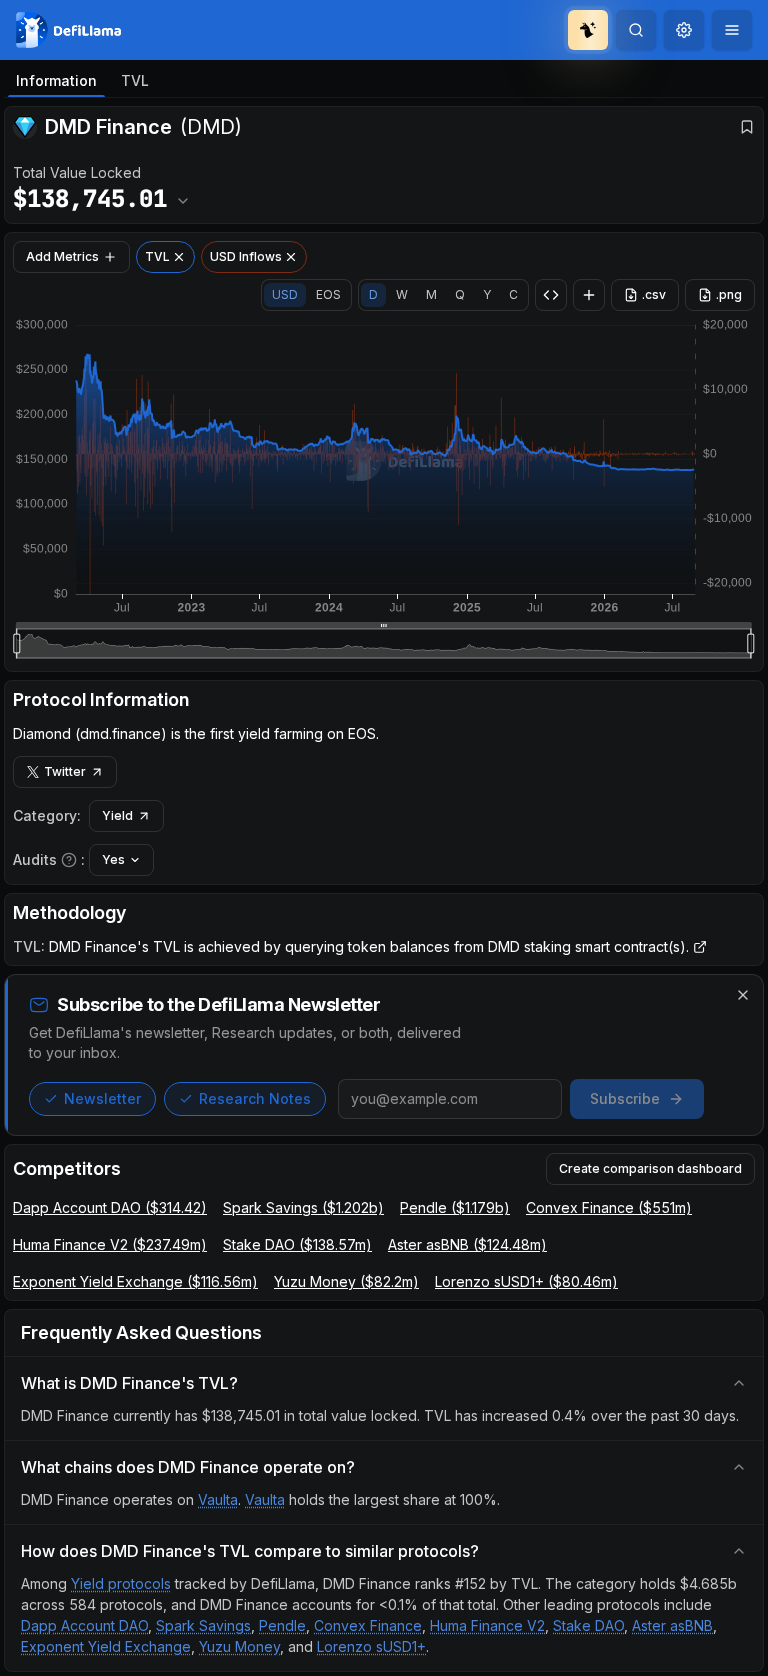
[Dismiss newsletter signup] (743, 995)
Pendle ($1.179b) (455, 1207)
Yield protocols (121, 1583)
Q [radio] (460, 294)
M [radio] (431, 294)
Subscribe (625, 1098)
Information (56, 80)
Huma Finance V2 (487, 1625)
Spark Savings (203, 1625)
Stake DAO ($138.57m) (297, 1244)
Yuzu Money (239, 1646)
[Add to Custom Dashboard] (589, 295)
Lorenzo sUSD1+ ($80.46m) (526, 1281)
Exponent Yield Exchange (106, 1646)
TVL (135, 80)
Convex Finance (368, 1625)
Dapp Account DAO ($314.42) (110, 1207)
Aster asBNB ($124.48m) (467, 1244)
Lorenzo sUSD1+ (371, 1646)
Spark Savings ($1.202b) (303, 1207)
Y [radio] (487, 294)
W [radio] (402, 294)
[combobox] (684, 30)
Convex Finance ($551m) (609, 1207)
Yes (113, 859)
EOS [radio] (328, 294)
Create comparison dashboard (650, 1168)
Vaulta (218, 1499)
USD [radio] (285, 294)
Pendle (282, 1625)
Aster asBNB (672, 1625)
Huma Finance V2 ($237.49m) (110, 1244)
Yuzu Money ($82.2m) (346, 1281)
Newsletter (102, 1098)
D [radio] (373, 294)
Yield (117, 815)
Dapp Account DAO (84, 1625)
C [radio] (513, 294)
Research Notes (255, 1098)
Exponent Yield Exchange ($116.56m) (135, 1281)
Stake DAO (588, 1625)
